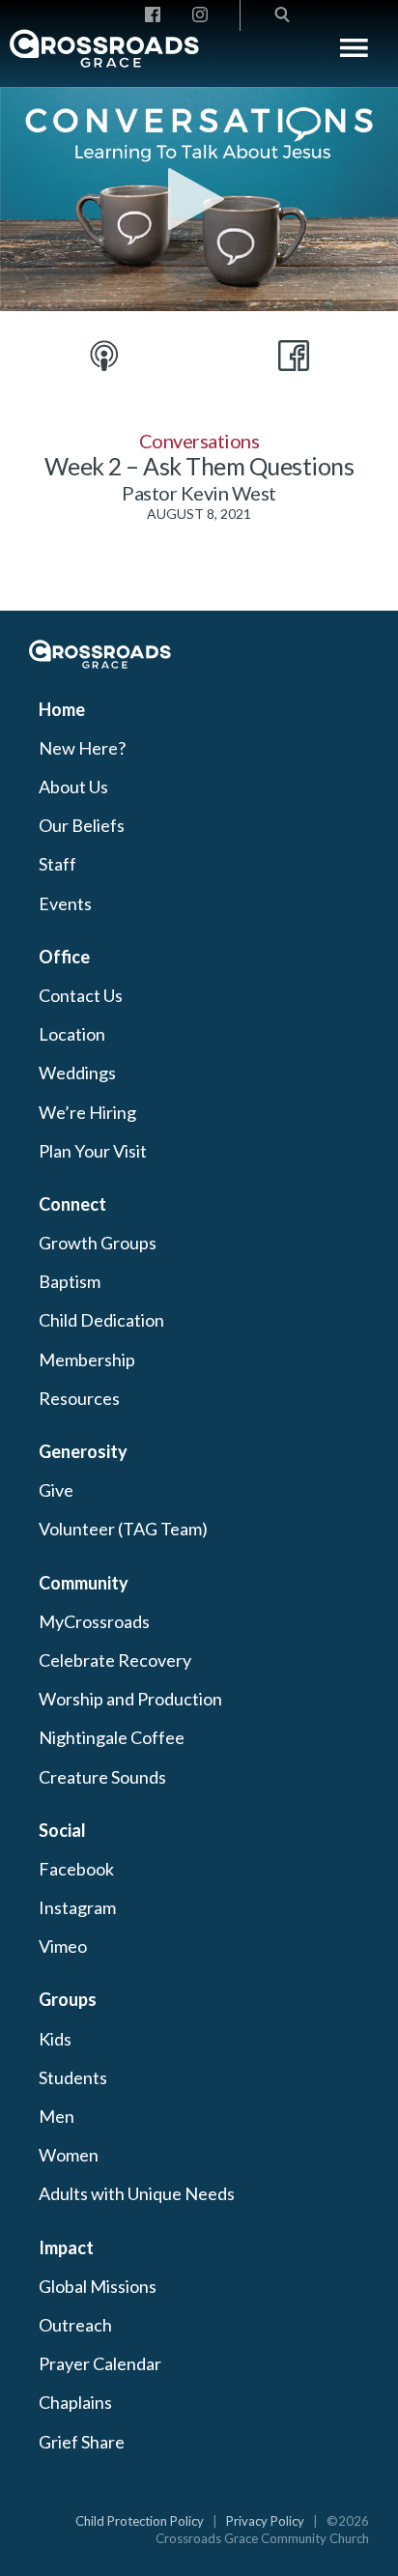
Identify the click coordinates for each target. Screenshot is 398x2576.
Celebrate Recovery (115, 1660)
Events (65, 903)
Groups (68, 1999)
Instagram (77, 1907)
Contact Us (81, 995)
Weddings (77, 1073)
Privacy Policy (265, 2521)
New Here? (82, 748)
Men (57, 2116)
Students (73, 2077)
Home (62, 709)
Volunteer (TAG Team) (123, 1529)
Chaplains (75, 2402)
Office (64, 957)
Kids (55, 2039)
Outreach (75, 2325)
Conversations (199, 441)
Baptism (70, 1281)
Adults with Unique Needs (137, 2193)
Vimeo (63, 1946)
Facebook (76, 1869)
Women (69, 2155)
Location (72, 1034)
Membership (87, 1360)
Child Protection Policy (140, 2521)
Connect (72, 1204)
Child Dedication (101, 1320)
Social (62, 1830)
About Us (73, 787)
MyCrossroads (94, 1621)
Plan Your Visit (93, 1151)
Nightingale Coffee (112, 1737)
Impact (66, 2247)
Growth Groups (98, 1243)
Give (56, 1490)
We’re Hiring (87, 1112)
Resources (79, 1398)
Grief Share (82, 2442)
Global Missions (98, 2286)
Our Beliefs (82, 825)
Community (84, 1583)
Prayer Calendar (100, 2363)
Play (199, 199)
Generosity (83, 1451)
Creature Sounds (102, 1777)
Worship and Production (130, 1699)
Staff (57, 864)
